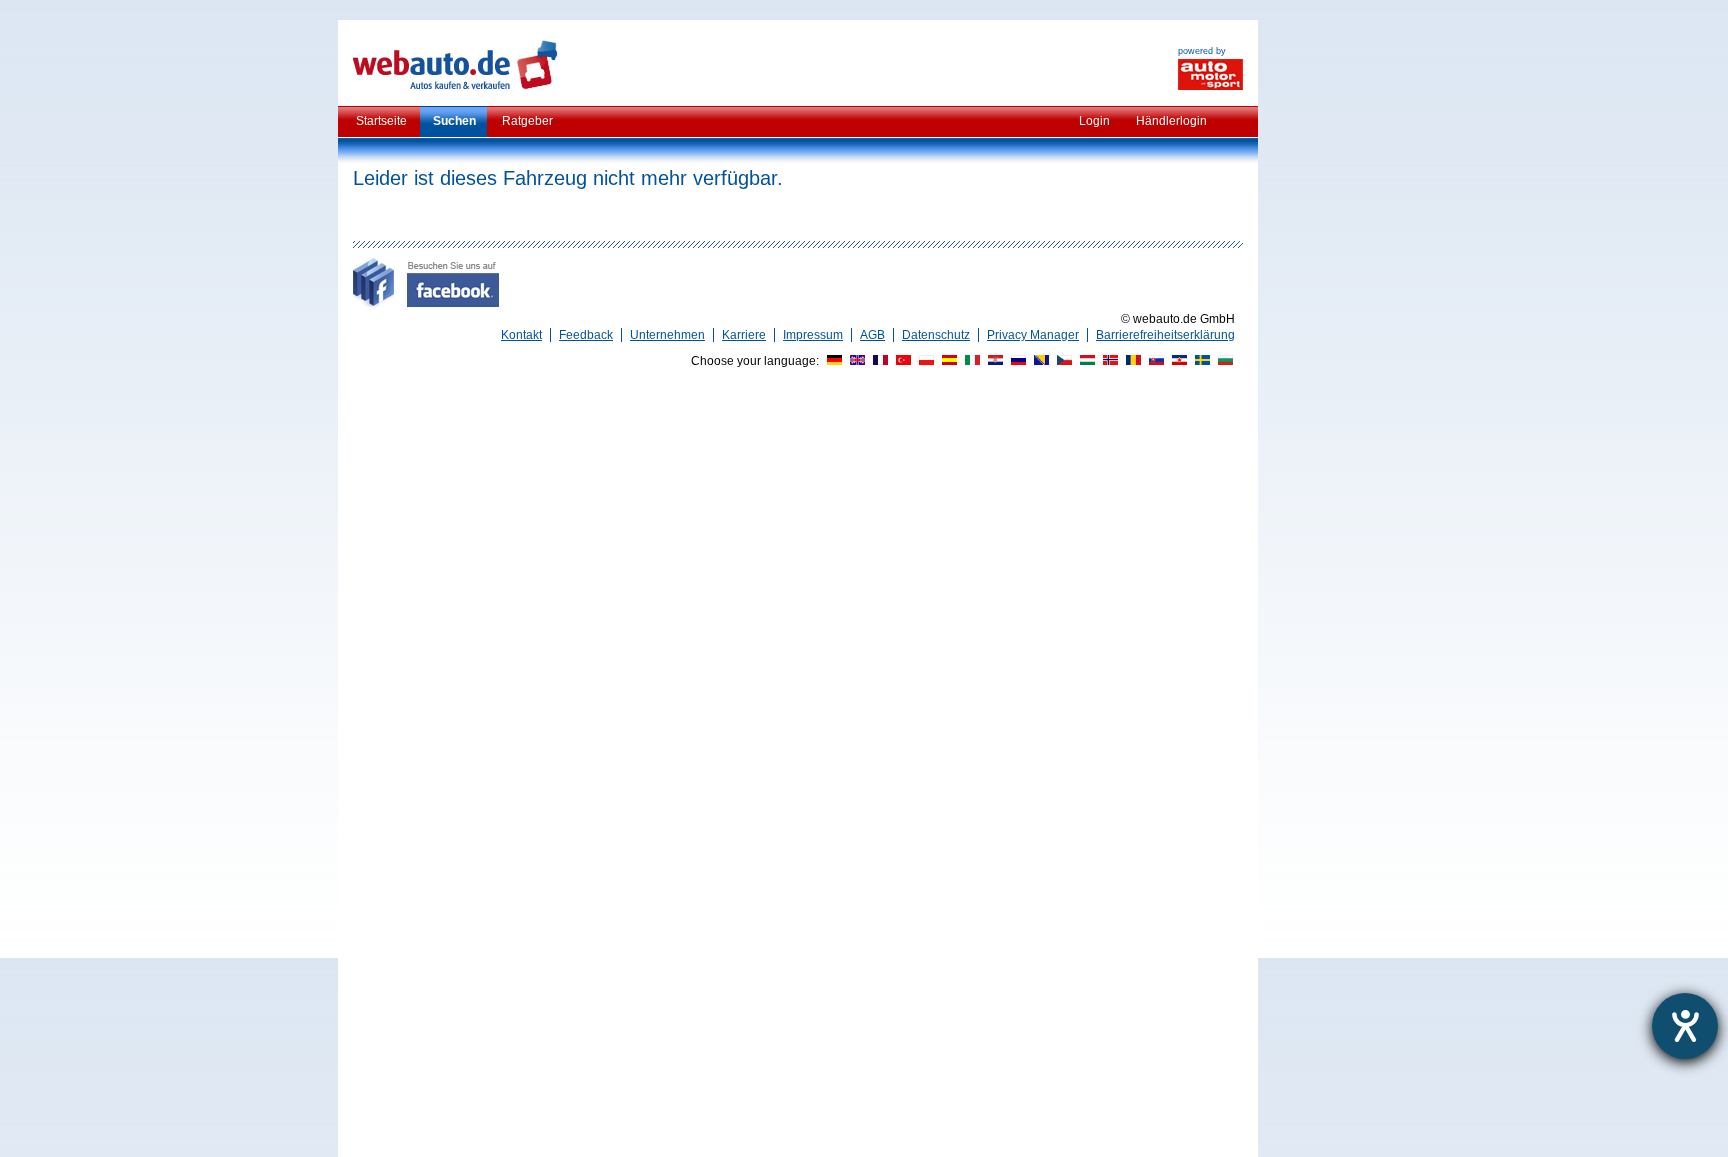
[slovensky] (1154, 361)
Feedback (586, 335)
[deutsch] (832, 361)
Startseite (381, 121)
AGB (872, 335)
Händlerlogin (1171, 121)
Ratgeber (527, 121)
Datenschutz (936, 335)
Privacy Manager (1033, 335)
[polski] (924, 361)
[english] (855, 361)
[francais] (878, 361)
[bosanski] (1039, 361)
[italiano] (970, 361)
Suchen (454, 121)
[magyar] (1085, 361)
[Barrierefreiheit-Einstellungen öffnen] (1685, 1026)
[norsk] (1108, 361)
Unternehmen (667, 335)
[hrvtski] (993, 361)
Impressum (813, 335)
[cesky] (1062, 361)
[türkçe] (901, 361)
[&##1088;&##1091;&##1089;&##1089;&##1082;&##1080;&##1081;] (1016, 361)
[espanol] (947, 361)
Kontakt (521, 335)
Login (1094, 121)
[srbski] (1177, 361)
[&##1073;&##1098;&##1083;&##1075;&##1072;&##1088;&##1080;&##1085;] (1223, 361)
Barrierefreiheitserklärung (1165, 335)
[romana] (1131, 361)
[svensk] (1200, 361)
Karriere (744, 335)
